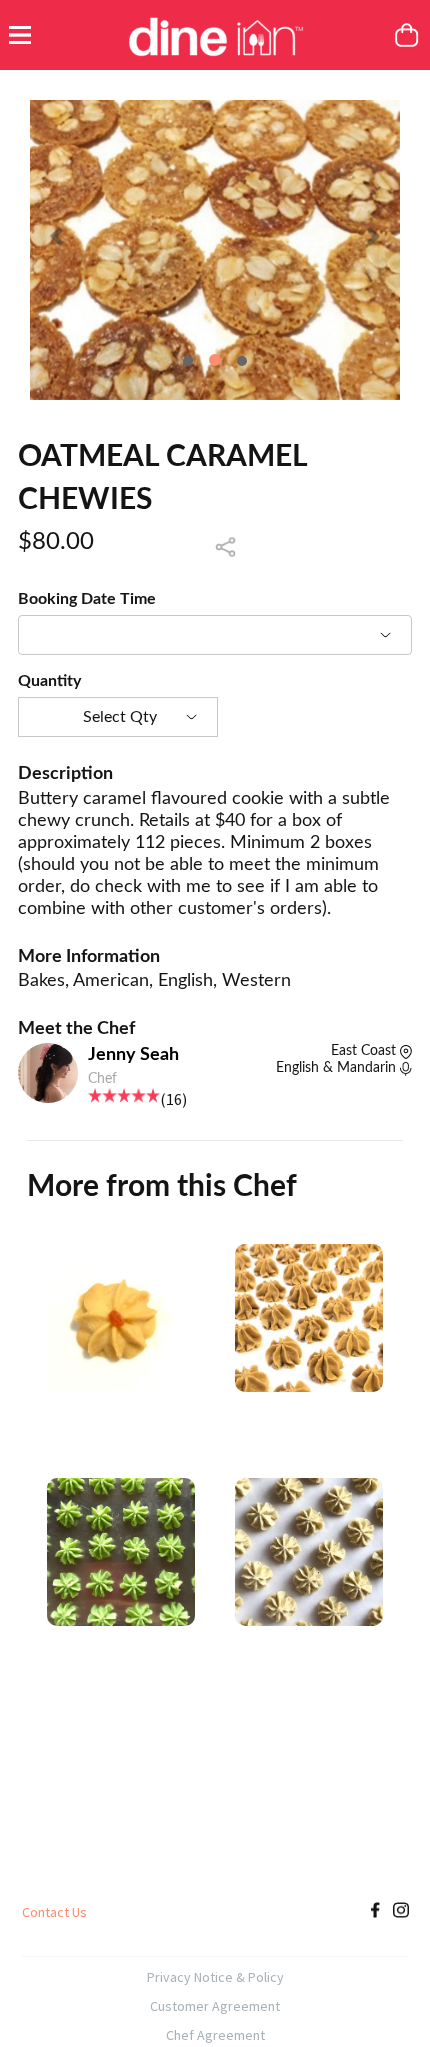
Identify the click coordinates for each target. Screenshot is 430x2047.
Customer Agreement (215, 2006)
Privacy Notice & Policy (215, 1977)
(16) (173, 1099)
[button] (58, 235)
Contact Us (54, 1912)
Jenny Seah (133, 1055)
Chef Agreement (215, 2035)
